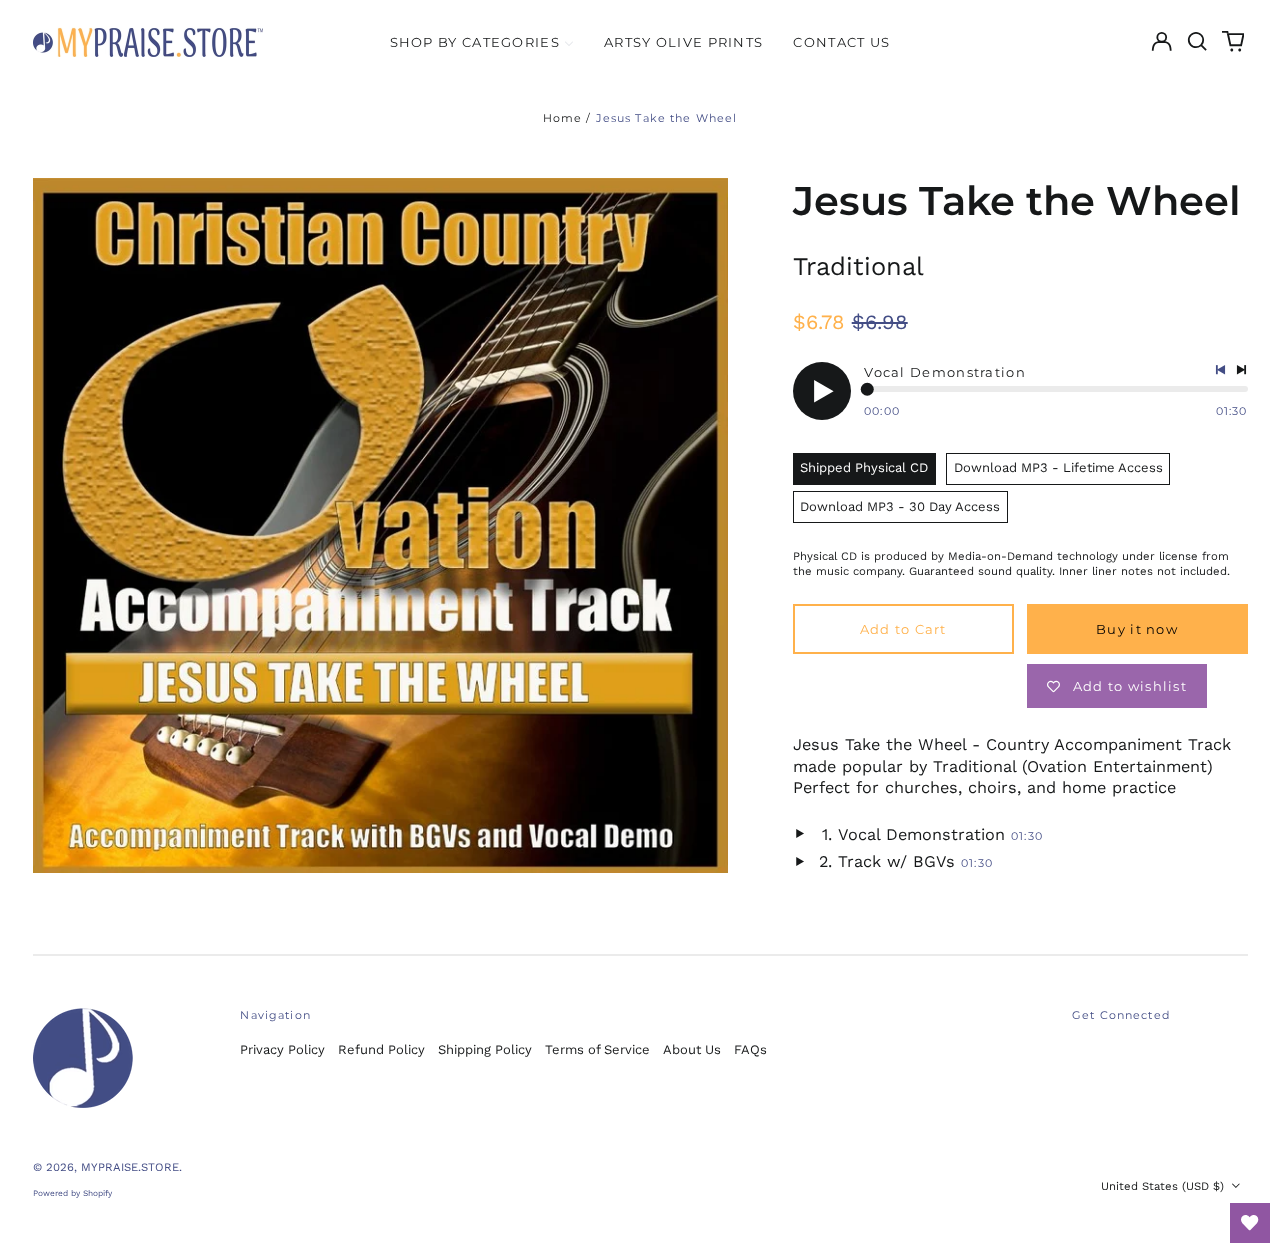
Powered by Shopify (72, 1193)
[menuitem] (482, 41)
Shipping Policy (485, 1049)
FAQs (750, 1049)
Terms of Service (597, 1049)
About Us (692, 1049)
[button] (1197, 41)
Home (563, 118)
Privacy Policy (282, 1049)
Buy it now (1137, 629)
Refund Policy (381, 1049)
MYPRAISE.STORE (130, 1167)
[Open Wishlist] (1250, 1223)
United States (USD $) (1164, 1186)
